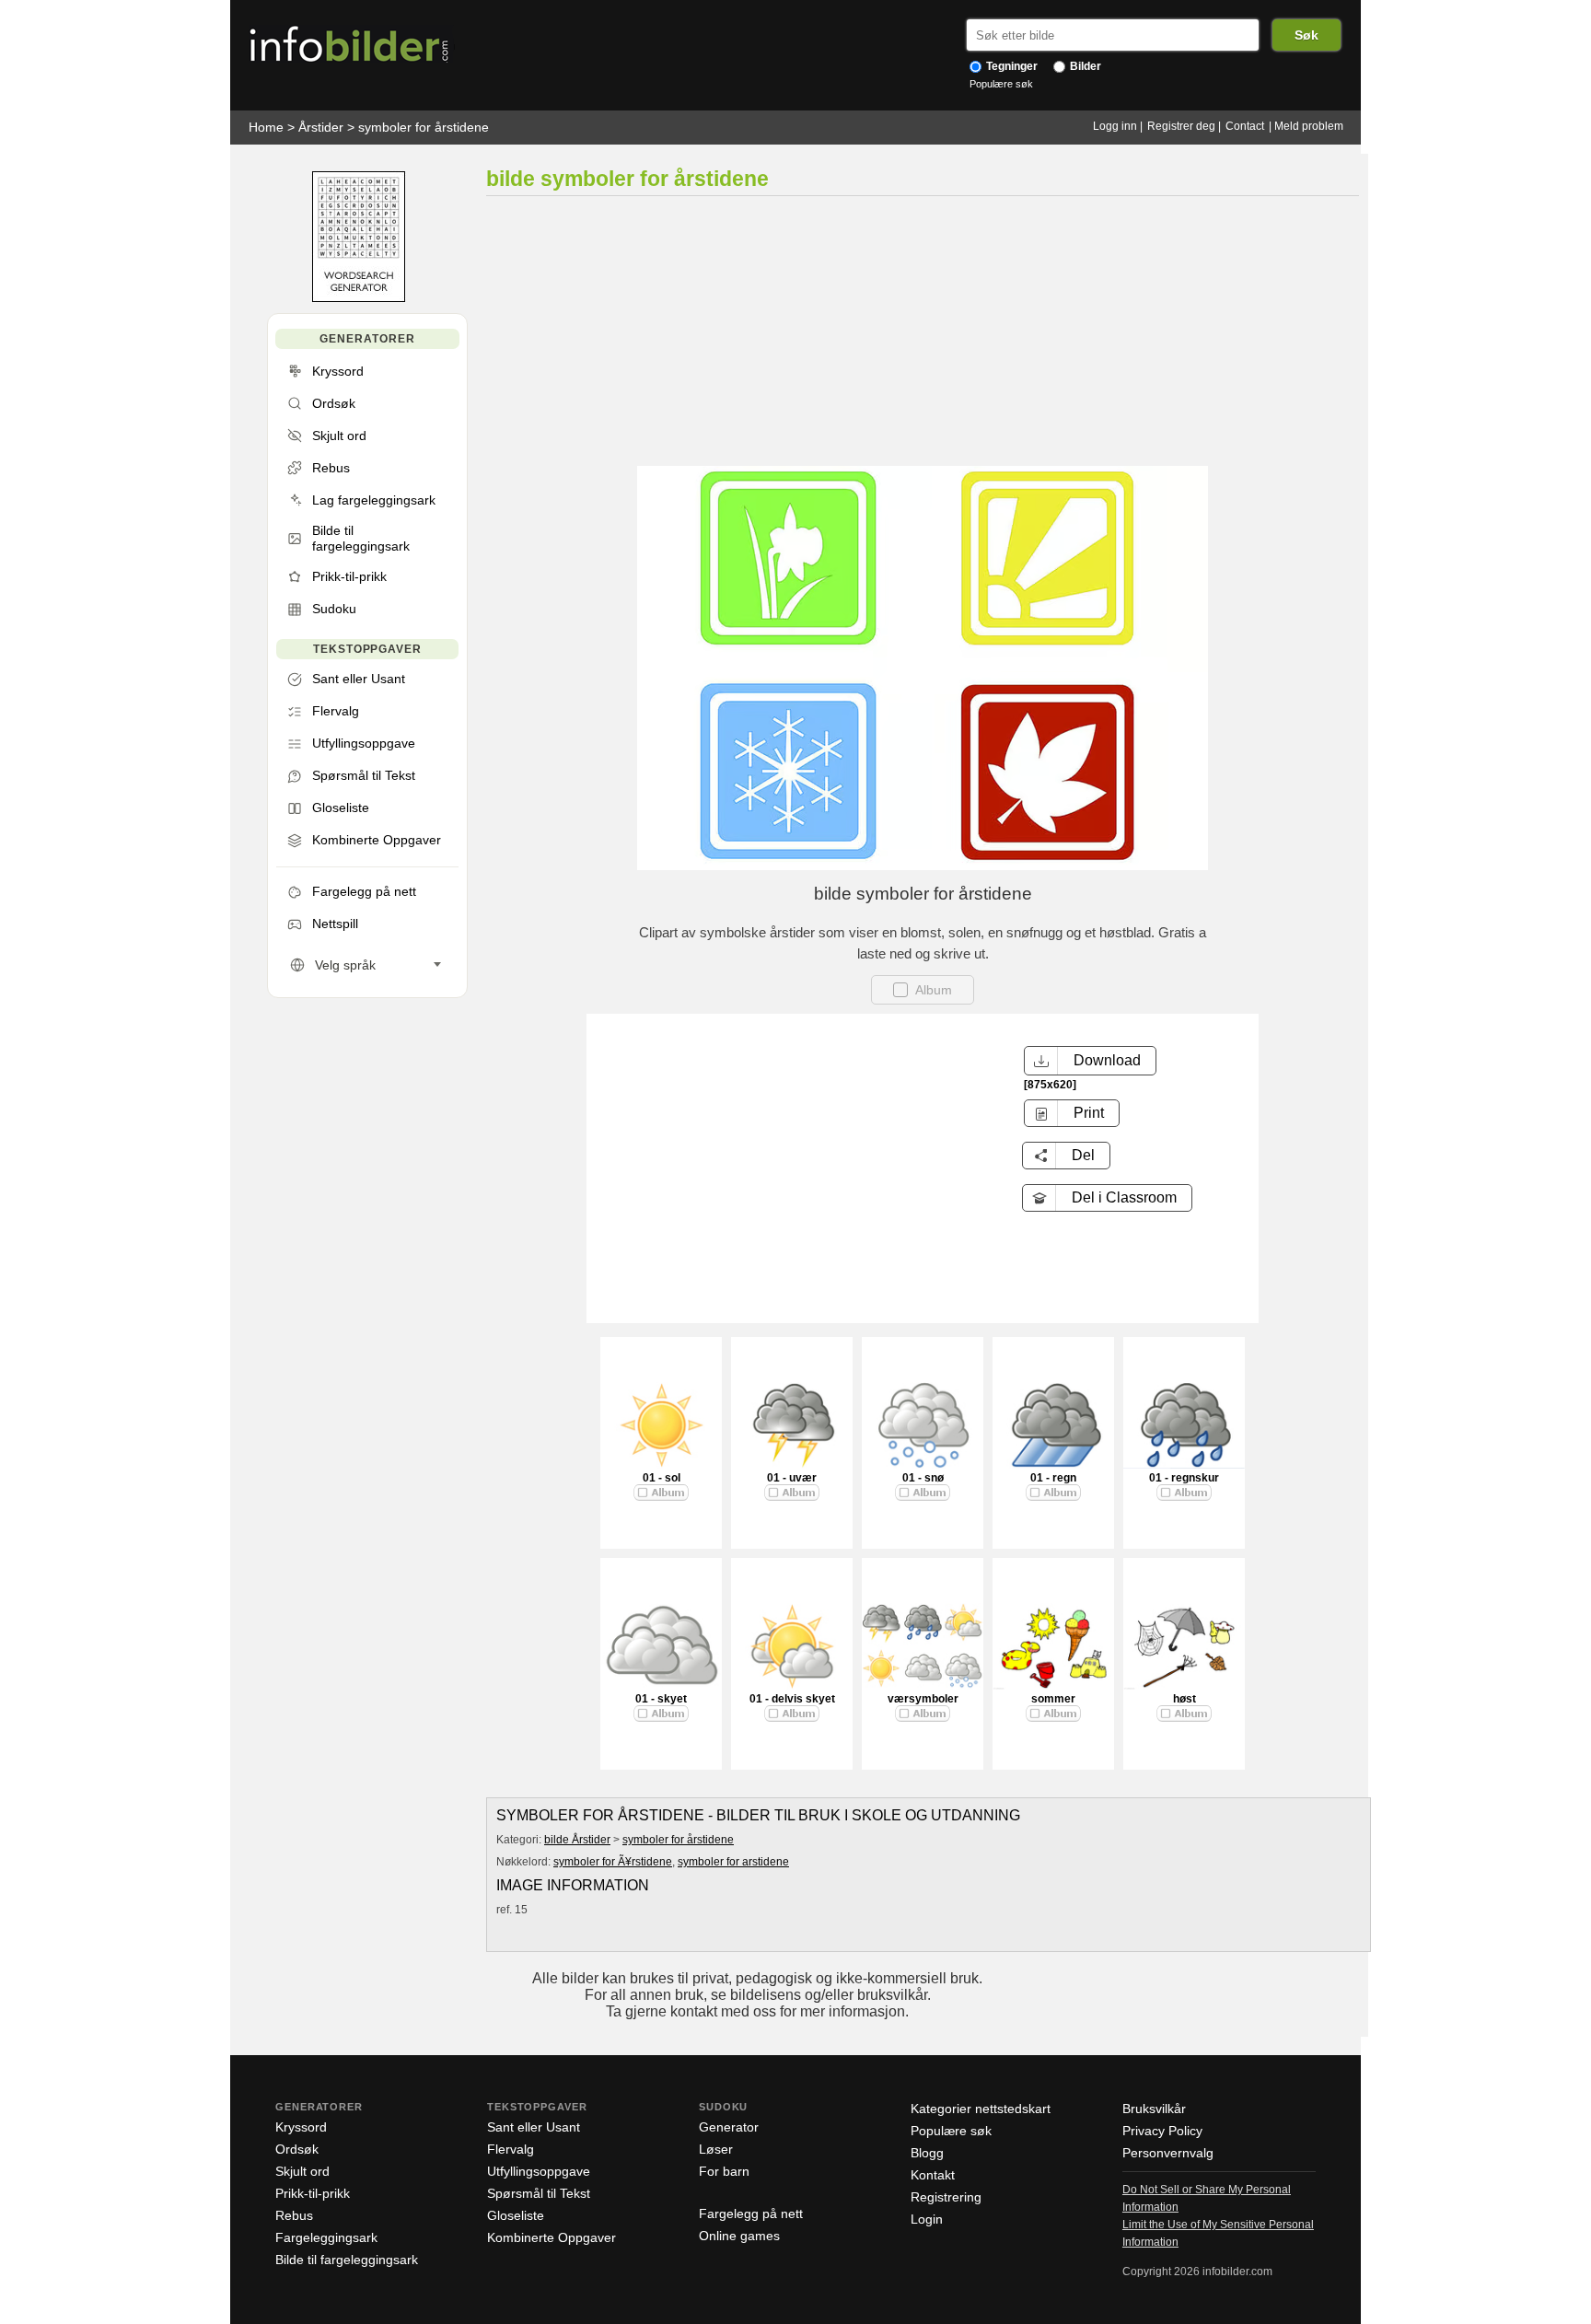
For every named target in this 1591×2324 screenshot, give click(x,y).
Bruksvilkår (1154, 2109)
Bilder (1084, 66)
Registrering (946, 2197)
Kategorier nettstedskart (981, 2109)
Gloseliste (516, 2215)
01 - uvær (792, 1478)
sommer (1053, 1699)
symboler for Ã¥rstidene (613, 1862)
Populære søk (1001, 84)
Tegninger (1010, 66)
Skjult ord (302, 2171)
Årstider (321, 127)
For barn (724, 2171)
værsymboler (923, 1699)
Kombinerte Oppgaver (552, 2237)
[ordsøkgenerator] (359, 298)
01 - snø (923, 1478)
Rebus (294, 2215)
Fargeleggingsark (326, 2237)
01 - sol (662, 1478)
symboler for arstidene (733, 1862)
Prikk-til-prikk (313, 2193)
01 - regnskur (1184, 1478)
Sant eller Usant (534, 2127)
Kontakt (933, 2175)
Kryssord (301, 2127)
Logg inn (1115, 126)
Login (927, 2219)
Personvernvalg (1168, 2153)
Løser (716, 2149)
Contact (1245, 126)
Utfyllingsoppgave (539, 2171)
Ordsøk (297, 2149)
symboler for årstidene (424, 127)
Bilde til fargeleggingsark (347, 2260)
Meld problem (1309, 126)
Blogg (927, 2153)
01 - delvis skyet (792, 1699)
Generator (729, 2127)
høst (1185, 1699)
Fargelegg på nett (751, 2214)
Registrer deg (1181, 126)
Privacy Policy (1162, 2131)
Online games (739, 2236)
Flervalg (511, 2149)
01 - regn (1053, 1478)
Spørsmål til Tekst (539, 2193)
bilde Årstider (577, 1840)
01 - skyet (661, 1699)
